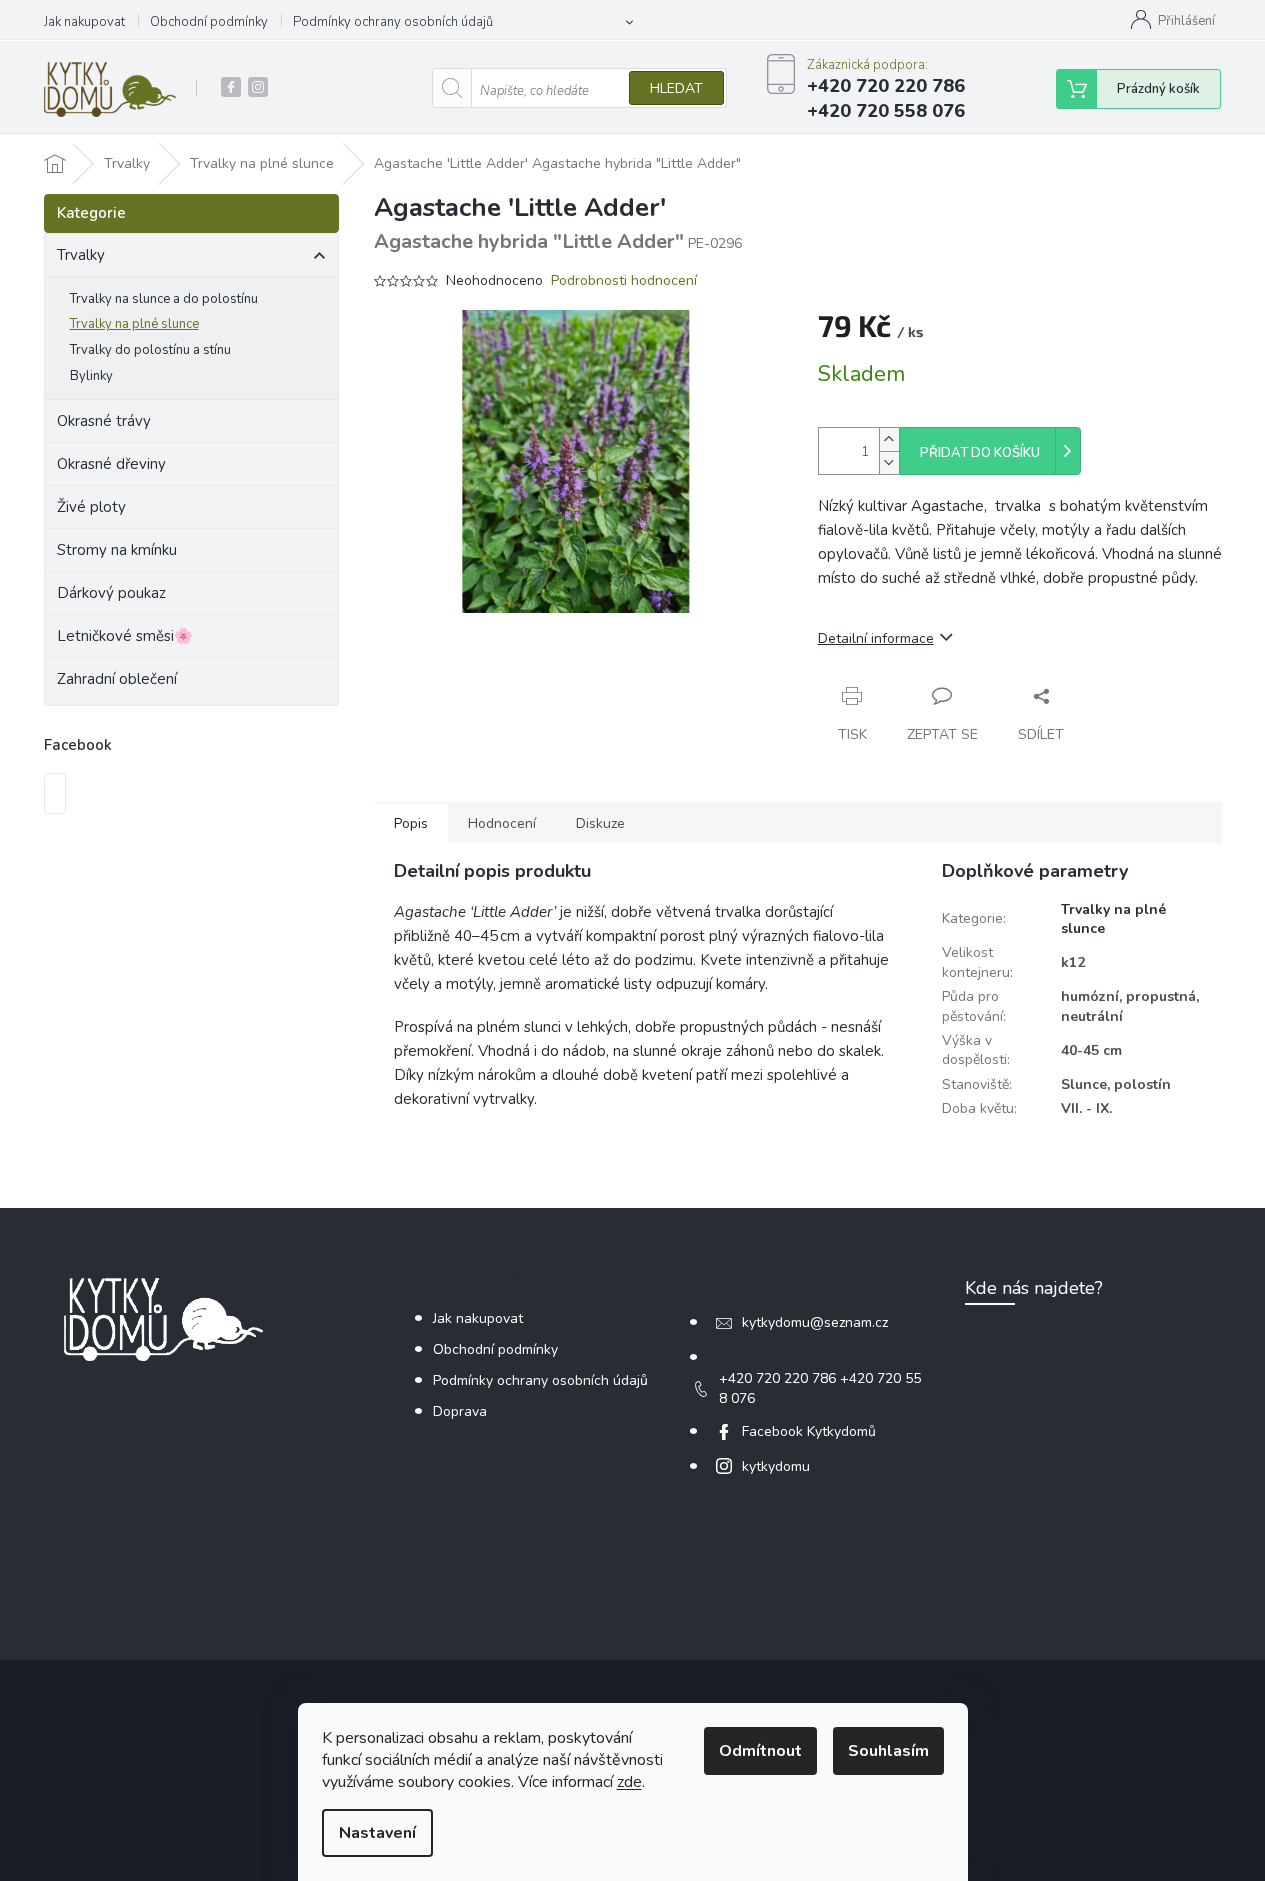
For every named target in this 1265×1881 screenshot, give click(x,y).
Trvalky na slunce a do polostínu (164, 299)
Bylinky (91, 376)
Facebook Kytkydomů (809, 1431)
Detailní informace (876, 638)
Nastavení (377, 1833)
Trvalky (81, 255)
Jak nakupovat (84, 22)
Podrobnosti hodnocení (624, 280)
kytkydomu (776, 1466)
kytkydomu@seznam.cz (815, 1322)
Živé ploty (91, 507)
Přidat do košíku (980, 453)
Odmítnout (760, 1751)
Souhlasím (888, 1751)
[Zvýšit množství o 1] (889, 439)
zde (629, 1782)
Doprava (460, 1411)
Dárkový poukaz (111, 593)
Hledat (676, 88)
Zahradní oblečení (117, 679)
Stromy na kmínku (117, 550)
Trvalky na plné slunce (134, 324)
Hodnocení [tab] (502, 823)
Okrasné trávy (104, 421)
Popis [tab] (411, 823)
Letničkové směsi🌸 (125, 636)
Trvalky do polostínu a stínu (150, 350)
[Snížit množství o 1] (889, 462)
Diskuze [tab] (600, 823)
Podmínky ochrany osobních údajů (393, 22)
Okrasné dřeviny (111, 464)
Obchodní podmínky (209, 22)
